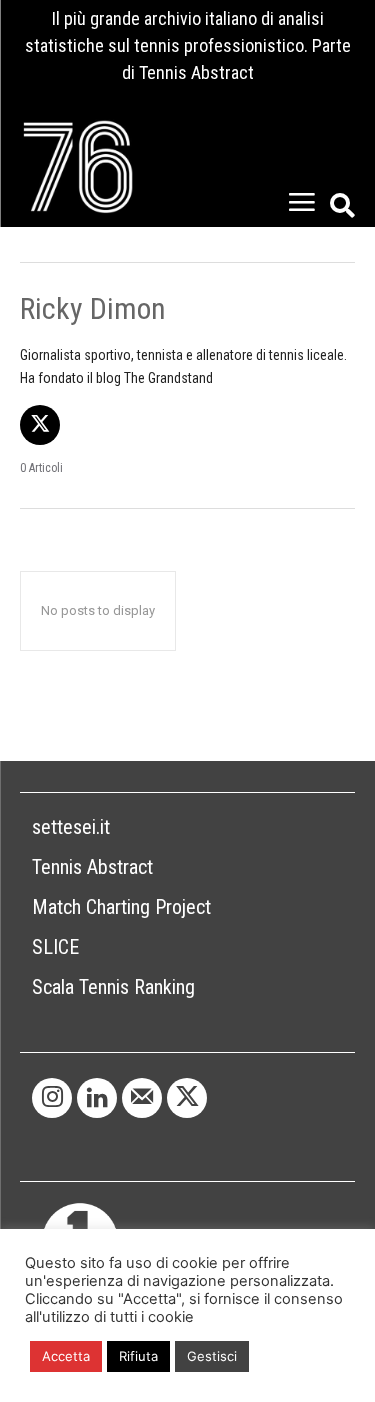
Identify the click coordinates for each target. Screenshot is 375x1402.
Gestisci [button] (212, 1356)
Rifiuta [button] (138, 1356)
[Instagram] (52, 1098)
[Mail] (142, 1098)
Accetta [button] (66, 1356)
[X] (40, 425)
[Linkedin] (97, 1098)
